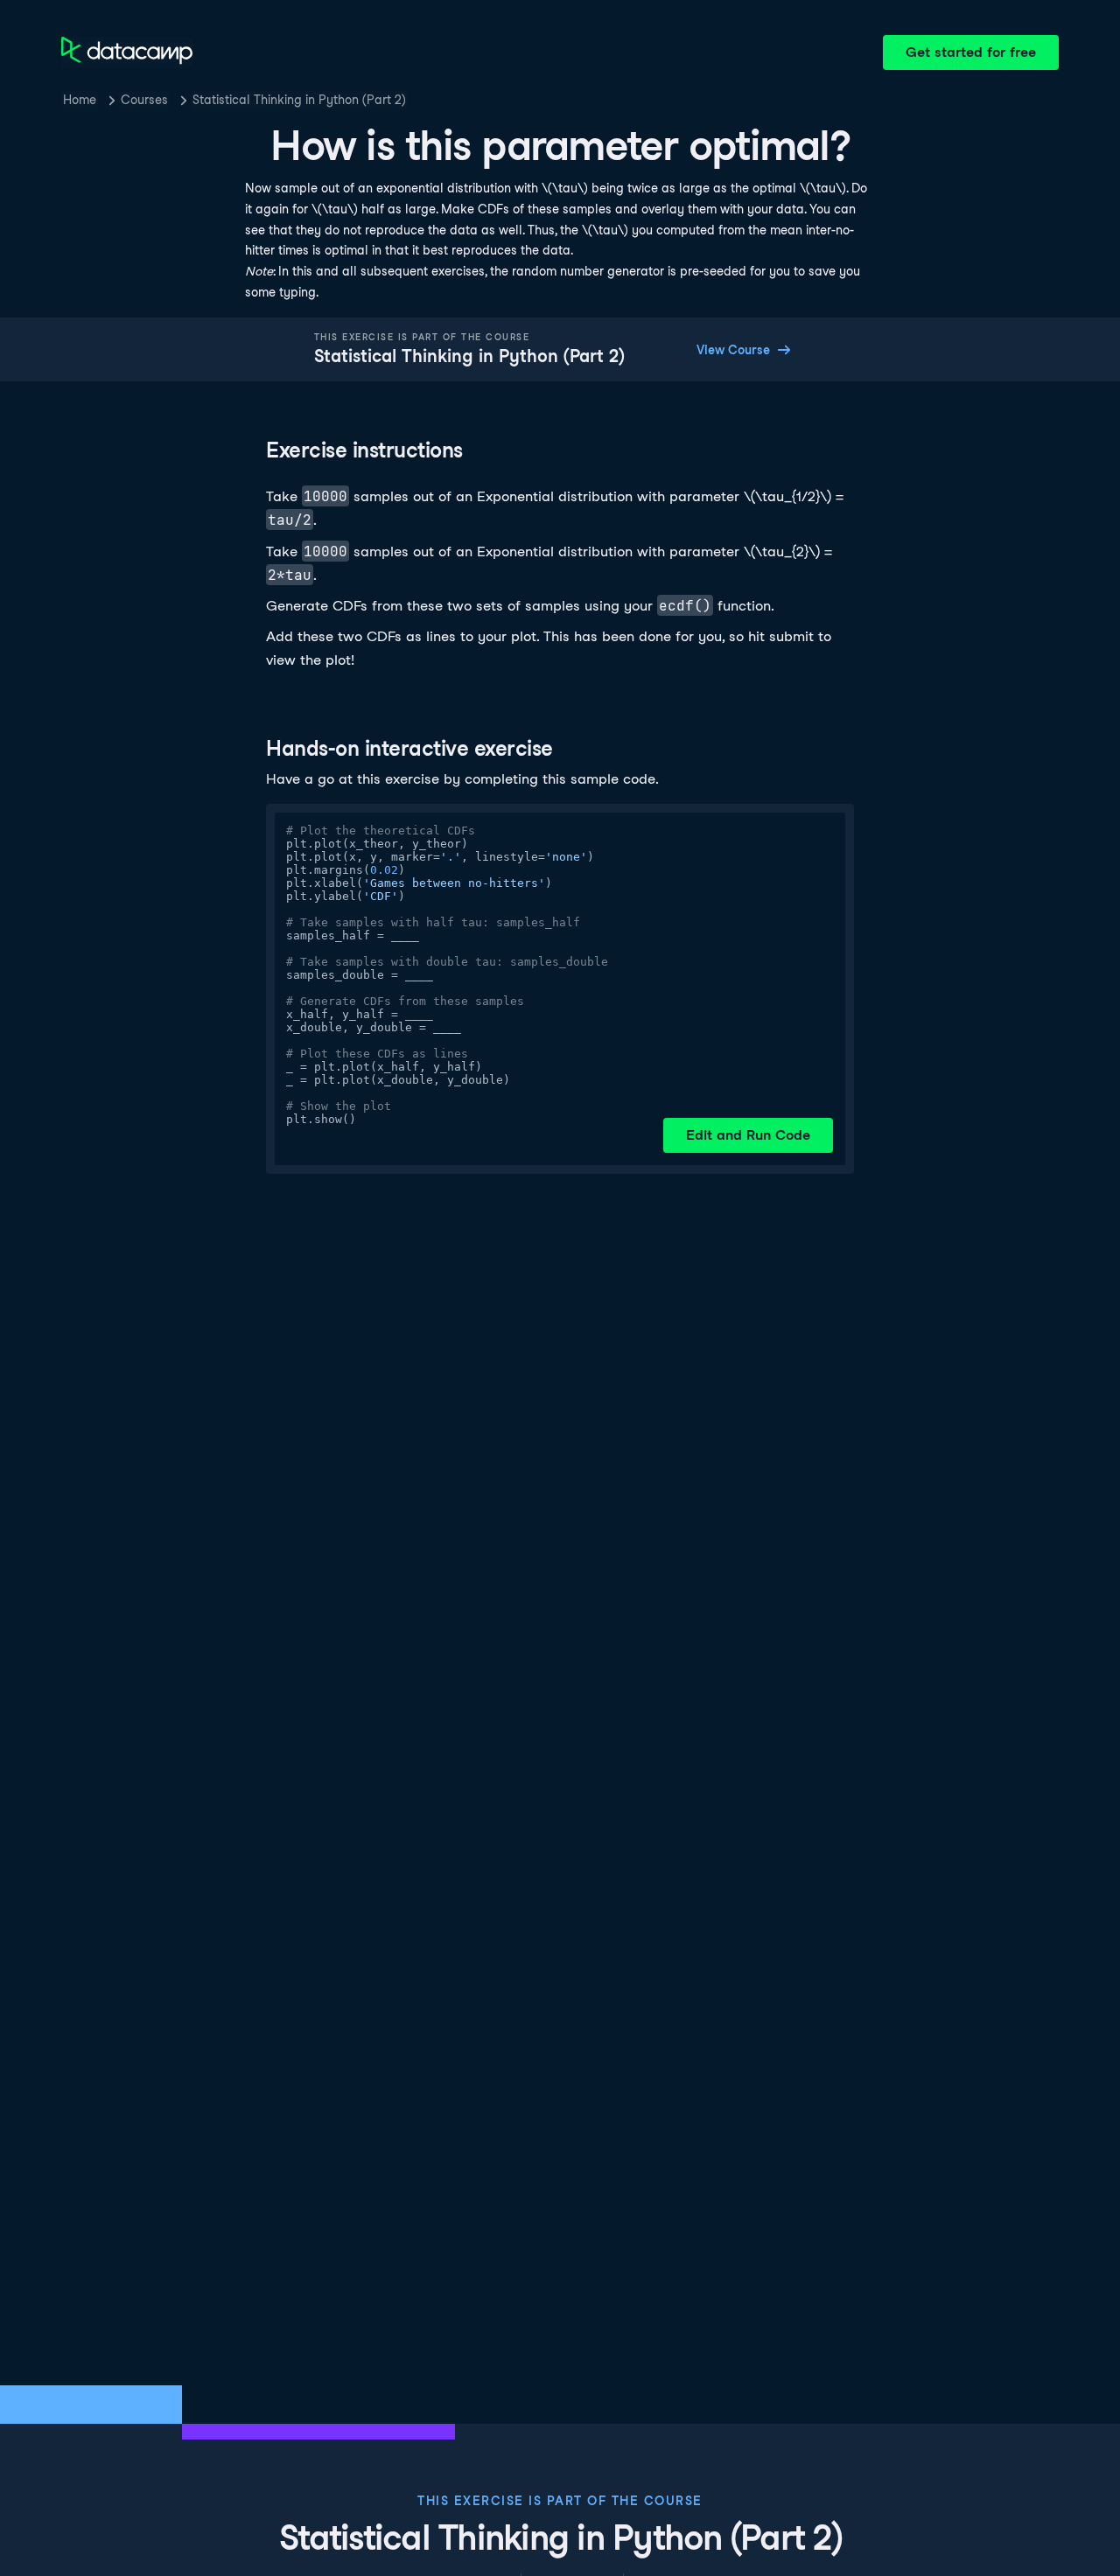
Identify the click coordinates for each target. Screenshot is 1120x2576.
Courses (144, 100)
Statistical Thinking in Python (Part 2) (299, 100)
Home (80, 100)
